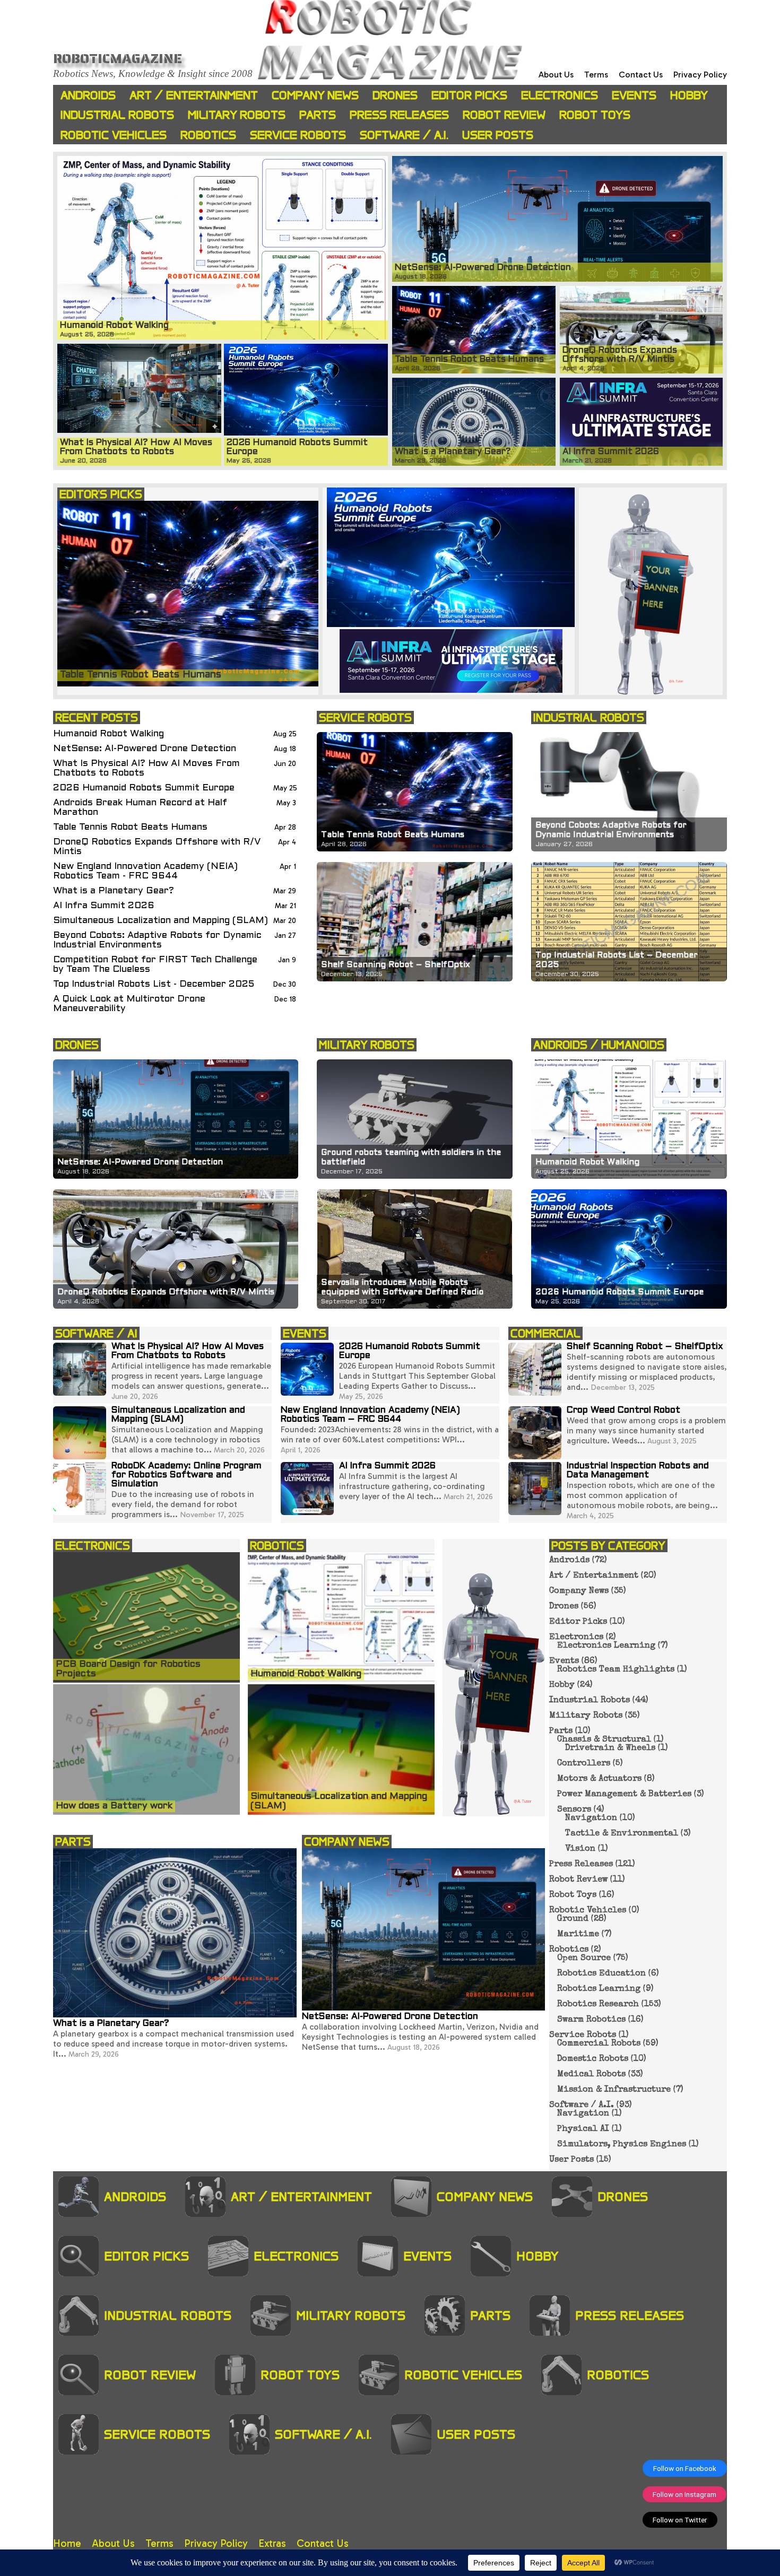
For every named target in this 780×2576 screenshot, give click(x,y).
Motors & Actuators (599, 1779)
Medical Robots (591, 2075)
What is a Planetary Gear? (114, 891)
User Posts (498, 135)
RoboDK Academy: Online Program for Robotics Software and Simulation (187, 1475)
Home (67, 2543)
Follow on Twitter (680, 2520)
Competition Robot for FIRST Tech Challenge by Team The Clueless (155, 965)
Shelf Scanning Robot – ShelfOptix (645, 1347)
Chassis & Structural (604, 1740)
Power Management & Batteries (624, 1795)
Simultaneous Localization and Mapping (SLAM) (161, 921)
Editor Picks (469, 95)
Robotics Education (601, 1974)
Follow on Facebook (685, 2468)
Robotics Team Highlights (616, 1670)
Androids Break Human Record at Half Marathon (140, 808)
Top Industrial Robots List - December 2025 (154, 984)
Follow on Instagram (684, 2494)
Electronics (560, 95)
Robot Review (504, 115)
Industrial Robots (117, 115)
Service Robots (298, 135)
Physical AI (583, 2129)
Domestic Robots (593, 2059)
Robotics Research (598, 2005)
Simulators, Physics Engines (622, 2145)
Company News (315, 95)
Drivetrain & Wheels (610, 1748)
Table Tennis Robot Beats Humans (130, 827)
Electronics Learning (606, 1646)
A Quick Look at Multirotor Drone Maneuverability (129, 1004)
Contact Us (641, 75)
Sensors (574, 1810)
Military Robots (237, 115)
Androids (88, 95)
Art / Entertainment (194, 95)
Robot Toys (595, 115)
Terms (596, 75)
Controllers (584, 1764)
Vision (580, 1849)
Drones (395, 95)
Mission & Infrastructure (614, 2090)
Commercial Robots (599, 2044)
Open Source (584, 1959)
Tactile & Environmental (622, 1834)
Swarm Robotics (591, 2020)
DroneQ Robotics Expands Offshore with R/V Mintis (157, 847)
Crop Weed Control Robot (623, 1411)
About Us (556, 75)
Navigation (591, 1818)
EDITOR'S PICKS (101, 494)
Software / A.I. (404, 135)
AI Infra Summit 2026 (104, 906)
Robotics (208, 135)
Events (634, 95)
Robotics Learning (599, 1989)
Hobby (689, 95)
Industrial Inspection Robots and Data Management (638, 1471)
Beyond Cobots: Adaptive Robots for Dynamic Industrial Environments (157, 940)
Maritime (578, 1935)
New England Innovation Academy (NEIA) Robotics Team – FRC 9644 (370, 1415)
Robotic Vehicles (114, 135)
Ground (573, 1919)
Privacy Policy (700, 75)
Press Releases (399, 115)
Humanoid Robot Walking (109, 734)
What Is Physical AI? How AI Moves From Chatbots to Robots (146, 768)
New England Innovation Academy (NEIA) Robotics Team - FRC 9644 (145, 871)
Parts (318, 115)
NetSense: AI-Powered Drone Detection (145, 749)
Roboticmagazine (118, 58)
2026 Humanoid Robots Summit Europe (144, 788)
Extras (272, 2543)
